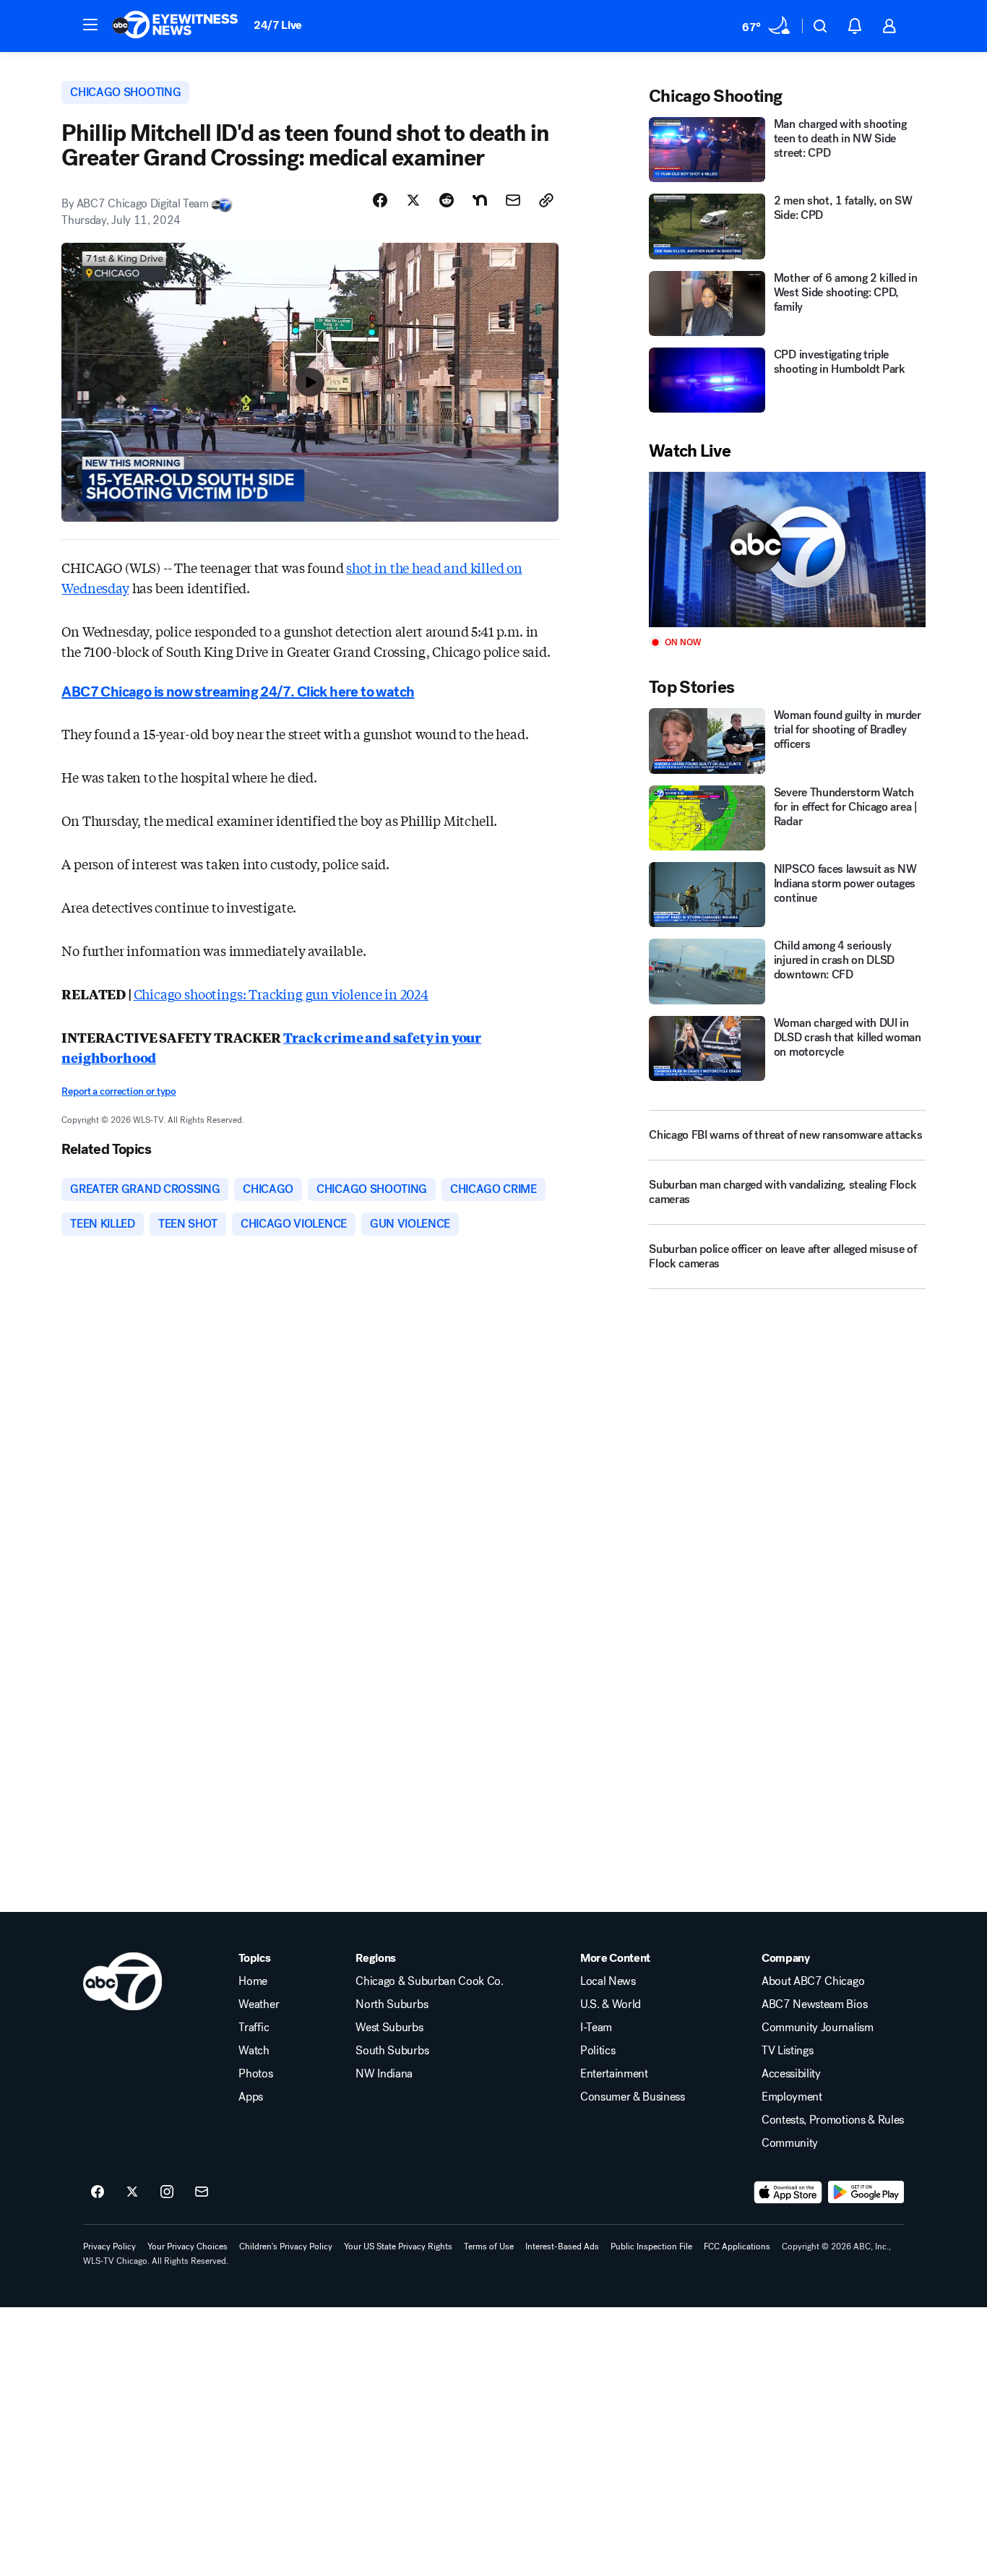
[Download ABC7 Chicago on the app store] (788, 2192)
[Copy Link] (546, 200)
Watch (254, 2051)
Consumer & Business (633, 2097)
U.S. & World (611, 2004)
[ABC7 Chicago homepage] (175, 26)
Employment (792, 2097)
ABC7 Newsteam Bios (814, 2004)
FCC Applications (737, 2247)
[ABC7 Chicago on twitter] (132, 2192)
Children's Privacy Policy (286, 2247)
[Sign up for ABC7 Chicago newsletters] (202, 2192)
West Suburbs (389, 2028)
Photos (255, 2074)
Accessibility (791, 2074)
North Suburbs (392, 2004)
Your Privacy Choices (188, 2247)
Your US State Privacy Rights (398, 2247)
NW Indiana (384, 2074)
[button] (90, 25)
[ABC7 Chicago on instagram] (167, 2192)
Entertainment (614, 2074)
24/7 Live (278, 25)
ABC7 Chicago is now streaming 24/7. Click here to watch (238, 692)
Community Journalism (818, 2028)
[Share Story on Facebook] (380, 200)
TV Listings (787, 2051)
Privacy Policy (109, 2247)
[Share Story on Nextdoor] (480, 200)
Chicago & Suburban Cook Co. (429, 1981)
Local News (608, 1981)
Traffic (254, 2028)
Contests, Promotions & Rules (833, 2120)
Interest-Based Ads (562, 2247)
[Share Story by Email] (513, 200)
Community (790, 2143)
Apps (251, 2097)
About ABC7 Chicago (813, 1981)
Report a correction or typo (118, 1091)
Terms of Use (489, 2247)
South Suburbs (392, 2051)
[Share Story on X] (413, 200)
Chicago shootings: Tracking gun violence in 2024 (281, 994)
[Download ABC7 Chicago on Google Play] (866, 2192)
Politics (598, 2051)
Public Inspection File (651, 2247)
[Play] (787, 550)
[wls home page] (122, 1981)
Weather (259, 2004)
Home (253, 1981)
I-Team (596, 2028)
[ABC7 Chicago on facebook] (98, 2192)
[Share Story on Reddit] (447, 200)
